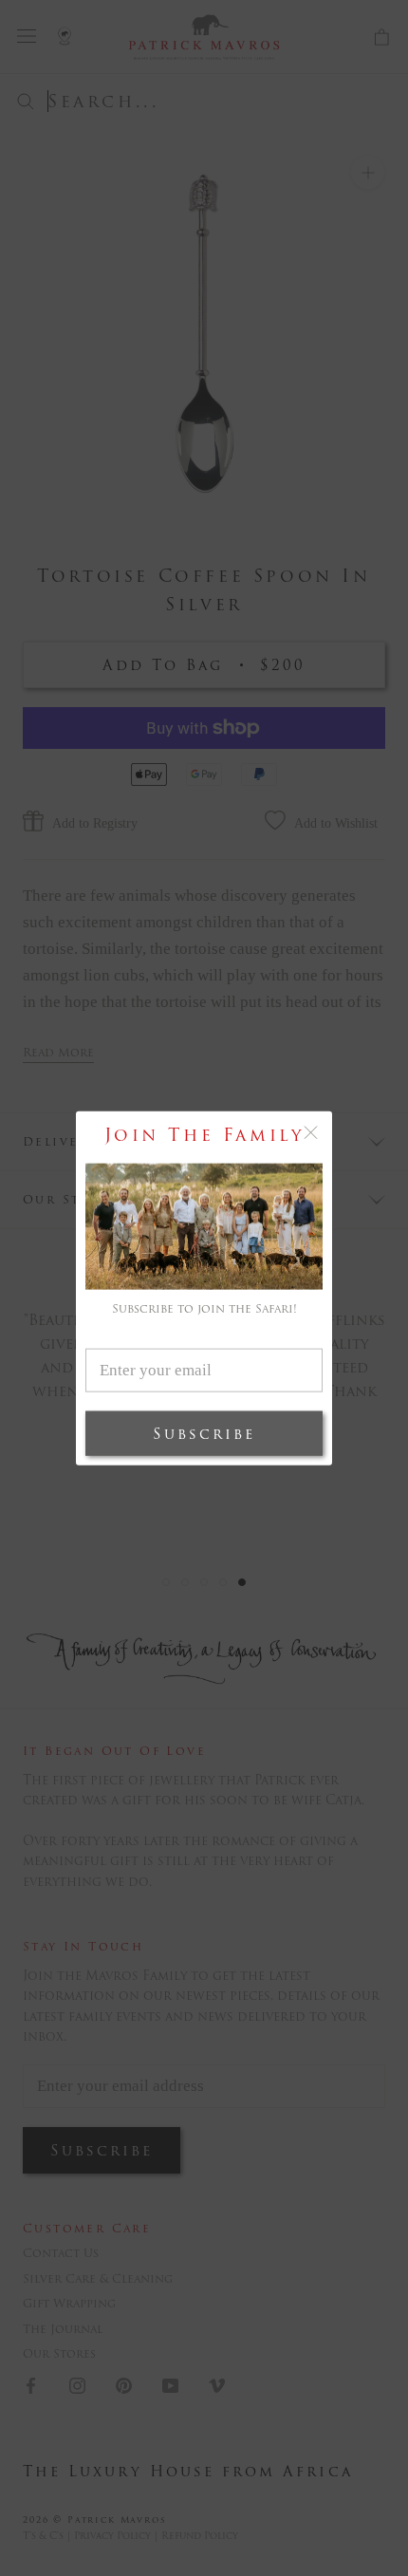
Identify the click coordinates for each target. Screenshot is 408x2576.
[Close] (311, 1133)
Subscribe (204, 1433)
